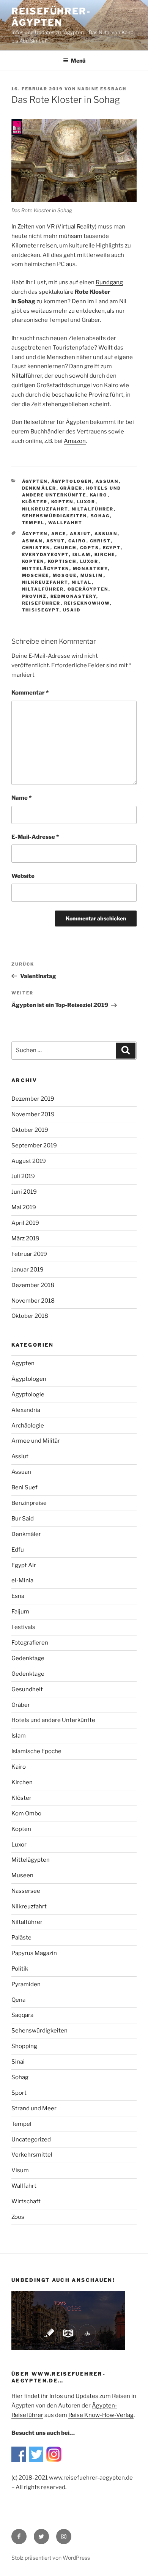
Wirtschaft (26, 2201)
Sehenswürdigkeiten (55, 516)
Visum (20, 2170)
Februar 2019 (29, 1254)
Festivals (23, 1627)
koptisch (62, 561)
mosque (65, 575)
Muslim (92, 575)
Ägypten (35, 481)
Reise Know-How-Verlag (101, 2415)
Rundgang (109, 282)
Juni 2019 (24, 1192)
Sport (19, 2093)
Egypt (112, 548)
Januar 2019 (28, 1270)
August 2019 (29, 1161)
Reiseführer (41, 603)
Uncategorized (31, 2140)
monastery (90, 569)
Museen (22, 1875)
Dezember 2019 (33, 1099)
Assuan (107, 481)
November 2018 (33, 1301)
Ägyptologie (28, 1394)
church (65, 548)
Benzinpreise (29, 1503)
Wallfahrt (65, 523)
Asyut (56, 541)
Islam (82, 555)
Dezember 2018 (33, 1285)
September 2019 (34, 1145)
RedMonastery (73, 596)
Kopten (62, 502)
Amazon (75, 441)
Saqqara (22, 2015)
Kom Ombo (26, 1813)
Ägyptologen (72, 481)
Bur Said (23, 1519)
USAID (72, 610)
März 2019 (25, 1238)
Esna (18, 1596)
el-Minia (22, 1580)
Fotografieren (30, 1643)
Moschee (36, 575)
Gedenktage (28, 1658)
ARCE (59, 534)
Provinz (35, 596)
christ (100, 541)
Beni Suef (24, 1487)
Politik (20, 1969)
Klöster (35, 502)
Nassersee (26, 1891)
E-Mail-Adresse (35, 837)
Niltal (82, 582)
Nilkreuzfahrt (45, 509)
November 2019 (33, 1114)
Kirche (105, 555)
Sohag (100, 516)
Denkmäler (39, 488)
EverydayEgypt (46, 555)
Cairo (77, 541)
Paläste (21, 1938)
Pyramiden (26, 1984)
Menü (78, 61)
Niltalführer (27, 376)
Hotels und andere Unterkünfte (53, 1720)
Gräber (71, 488)
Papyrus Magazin (34, 1953)
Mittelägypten (46, 569)
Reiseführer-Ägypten (51, 17)
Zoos (18, 2217)
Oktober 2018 (30, 1316)
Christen (36, 548)
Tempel (33, 523)
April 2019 (25, 1223)
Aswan (32, 541)
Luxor (86, 502)
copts (90, 548)
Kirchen (22, 1782)
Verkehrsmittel (32, 2155)
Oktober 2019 (30, 1130)
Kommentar (30, 693)
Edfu (18, 1550)
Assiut (80, 534)
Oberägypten (88, 589)
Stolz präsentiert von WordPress (51, 2558)
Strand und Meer (34, 2108)
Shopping (24, 2046)
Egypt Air (24, 1565)
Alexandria (26, 1410)
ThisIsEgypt (41, 610)
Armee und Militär (36, 1441)
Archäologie (28, 1426)
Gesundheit (27, 1689)
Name (21, 798)
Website (23, 876)
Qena (18, 2000)
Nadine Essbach (102, 89)
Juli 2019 (23, 1176)
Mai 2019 (24, 1207)
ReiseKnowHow (87, 603)
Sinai (18, 2062)
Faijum (20, 1612)
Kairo (99, 495)
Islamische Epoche (36, 1751)
